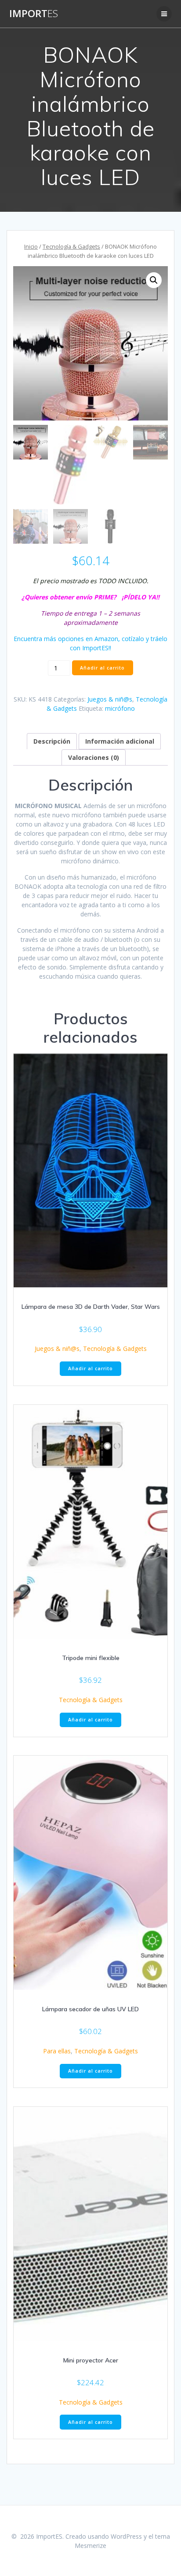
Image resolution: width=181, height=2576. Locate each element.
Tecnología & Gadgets (71, 246)
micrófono (120, 708)
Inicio (31, 246)
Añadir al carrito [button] (90, 1368)
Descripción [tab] (52, 741)
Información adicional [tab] (120, 741)
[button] (154, 280)
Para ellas (57, 2051)
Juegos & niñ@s (110, 699)
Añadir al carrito (102, 668)
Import (34, 14)
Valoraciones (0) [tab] (94, 757)
